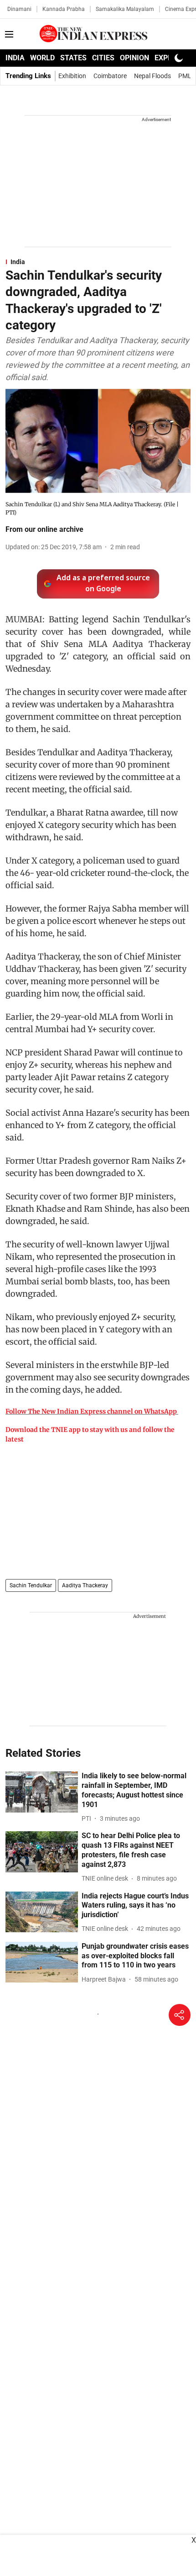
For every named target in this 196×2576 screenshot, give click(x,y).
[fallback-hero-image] (42, 1792)
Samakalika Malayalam (125, 9)
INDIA (15, 58)
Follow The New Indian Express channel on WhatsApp (91, 1411)
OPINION (134, 58)
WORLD (42, 58)
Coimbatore (110, 76)
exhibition (72, 76)
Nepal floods (152, 76)
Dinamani (19, 9)
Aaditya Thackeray (85, 1585)
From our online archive (44, 529)
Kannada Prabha (64, 9)
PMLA (187, 76)
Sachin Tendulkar (31, 1585)
